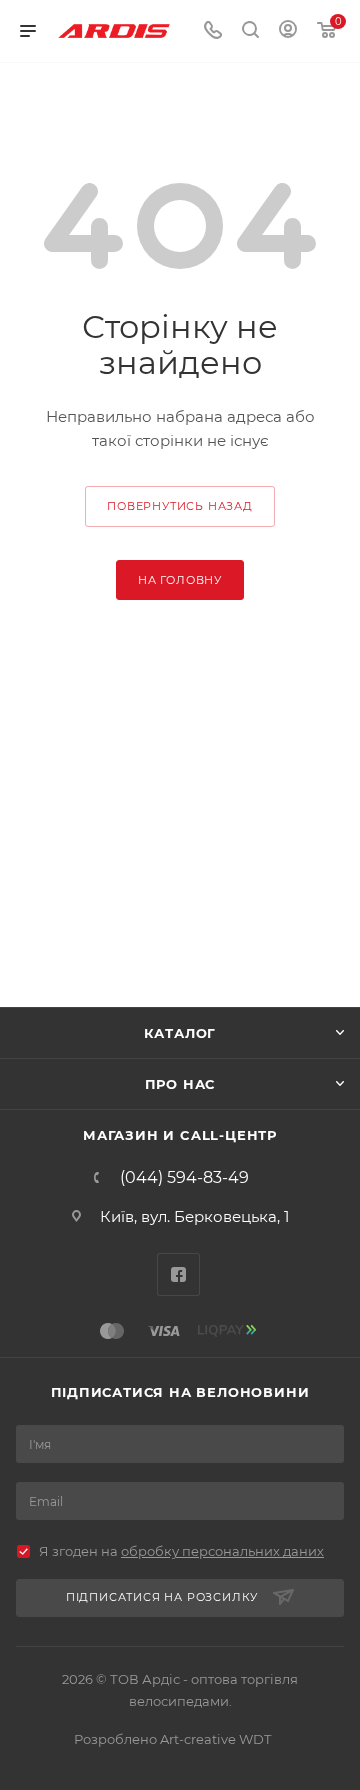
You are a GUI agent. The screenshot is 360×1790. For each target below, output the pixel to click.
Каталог (180, 1033)
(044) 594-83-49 (184, 1178)
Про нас (180, 1084)
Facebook (178, 1274)
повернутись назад (180, 506)
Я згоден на (181, 1551)
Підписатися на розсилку (162, 1597)
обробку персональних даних (222, 1551)
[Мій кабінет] (288, 31)
